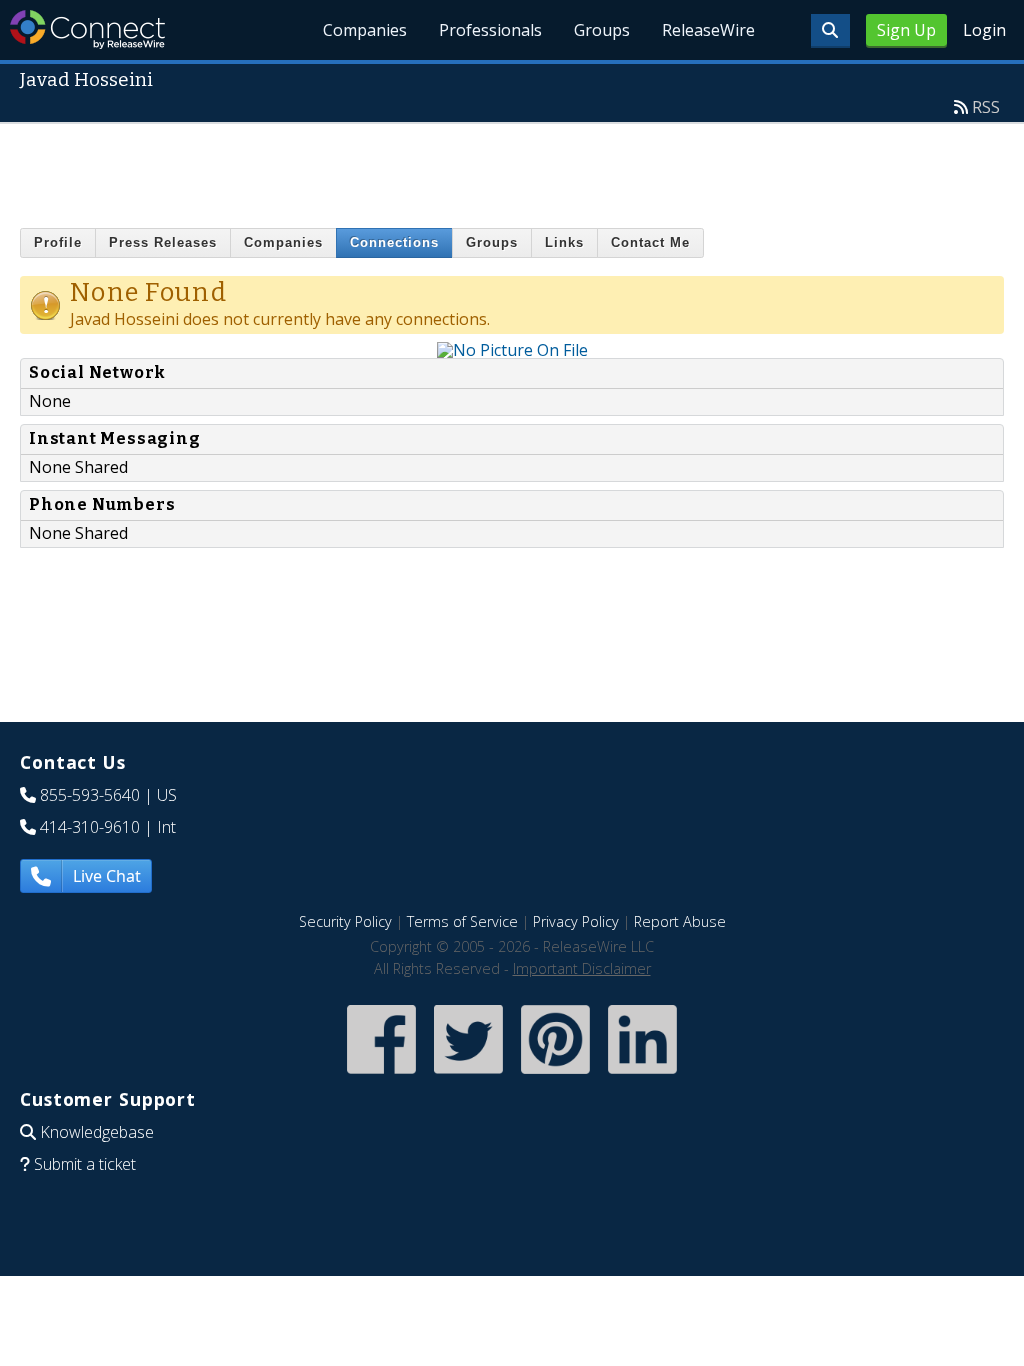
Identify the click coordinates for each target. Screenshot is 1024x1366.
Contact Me (650, 242)
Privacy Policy (576, 921)
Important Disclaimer (582, 968)
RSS (986, 107)
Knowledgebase (97, 1132)
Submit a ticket (85, 1164)
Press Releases (163, 242)
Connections (394, 242)
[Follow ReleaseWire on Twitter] (468, 1075)
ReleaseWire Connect (87, 29)
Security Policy (345, 921)
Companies (365, 30)
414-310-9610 (90, 827)
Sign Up (906, 30)
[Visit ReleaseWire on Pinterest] (555, 1075)
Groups (602, 30)
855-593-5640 (90, 795)
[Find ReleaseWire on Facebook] (381, 1075)
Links (564, 242)
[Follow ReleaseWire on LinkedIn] (642, 1075)
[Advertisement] (512, 169)
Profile (58, 242)
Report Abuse (680, 921)
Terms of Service (462, 921)
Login (984, 30)
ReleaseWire (708, 30)
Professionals (490, 30)
